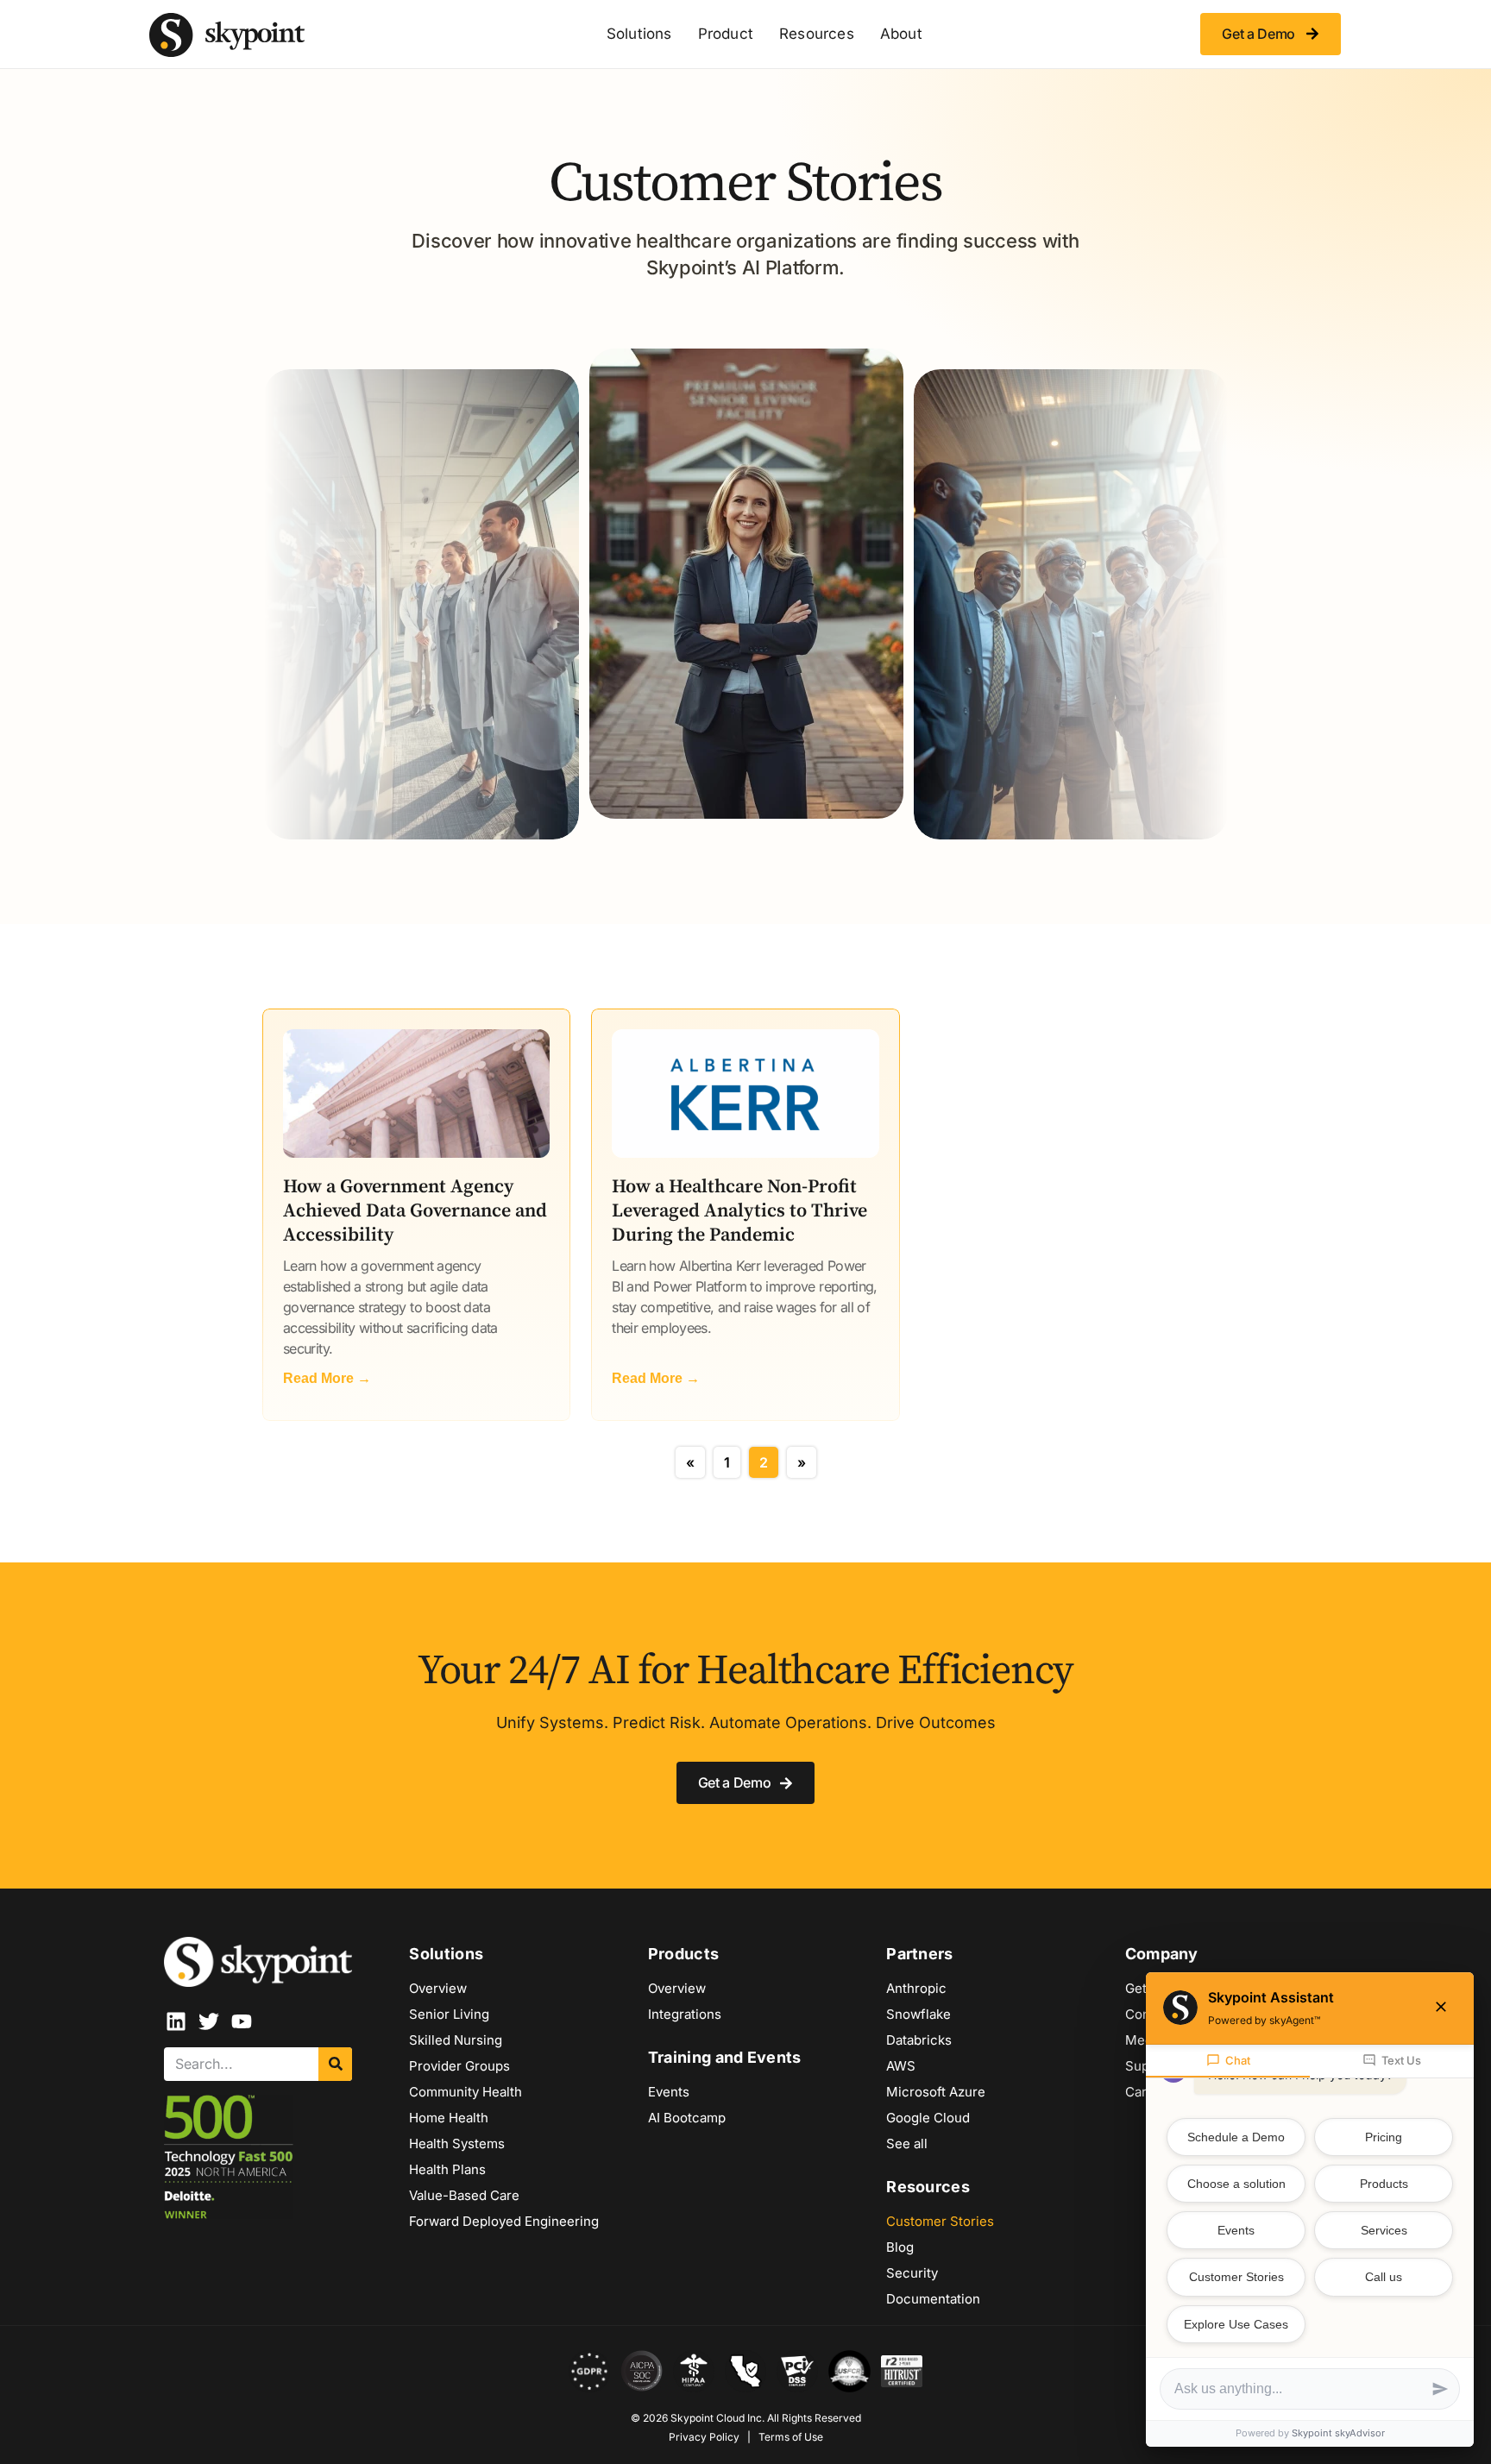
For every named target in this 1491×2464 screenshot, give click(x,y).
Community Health (466, 2092)
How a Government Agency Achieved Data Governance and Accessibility (415, 1211)
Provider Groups (459, 2066)
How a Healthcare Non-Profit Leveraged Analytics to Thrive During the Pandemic (739, 1211)
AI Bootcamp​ (687, 2118)
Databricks (919, 2040)
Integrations (685, 2014)
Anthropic (916, 1988)
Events (669, 2092)
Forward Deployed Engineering (504, 2221)
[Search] (335, 2064)
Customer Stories (940, 2221)
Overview (438, 1988)
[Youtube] (242, 2021)
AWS (901, 2066)
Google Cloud (928, 2118)
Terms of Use (791, 2437)
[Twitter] (209, 2021)
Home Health (449, 2118)
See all (907, 2143)
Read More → (327, 1378)
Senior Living (449, 2014)
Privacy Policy (704, 2437)
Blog (900, 2247)
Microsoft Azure (936, 2092)
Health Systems (457, 2143)
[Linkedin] (176, 2021)
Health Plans (447, 2169)
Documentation (933, 2299)
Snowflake (919, 2014)
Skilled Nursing (456, 2040)
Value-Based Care (464, 2195)
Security (912, 2273)
